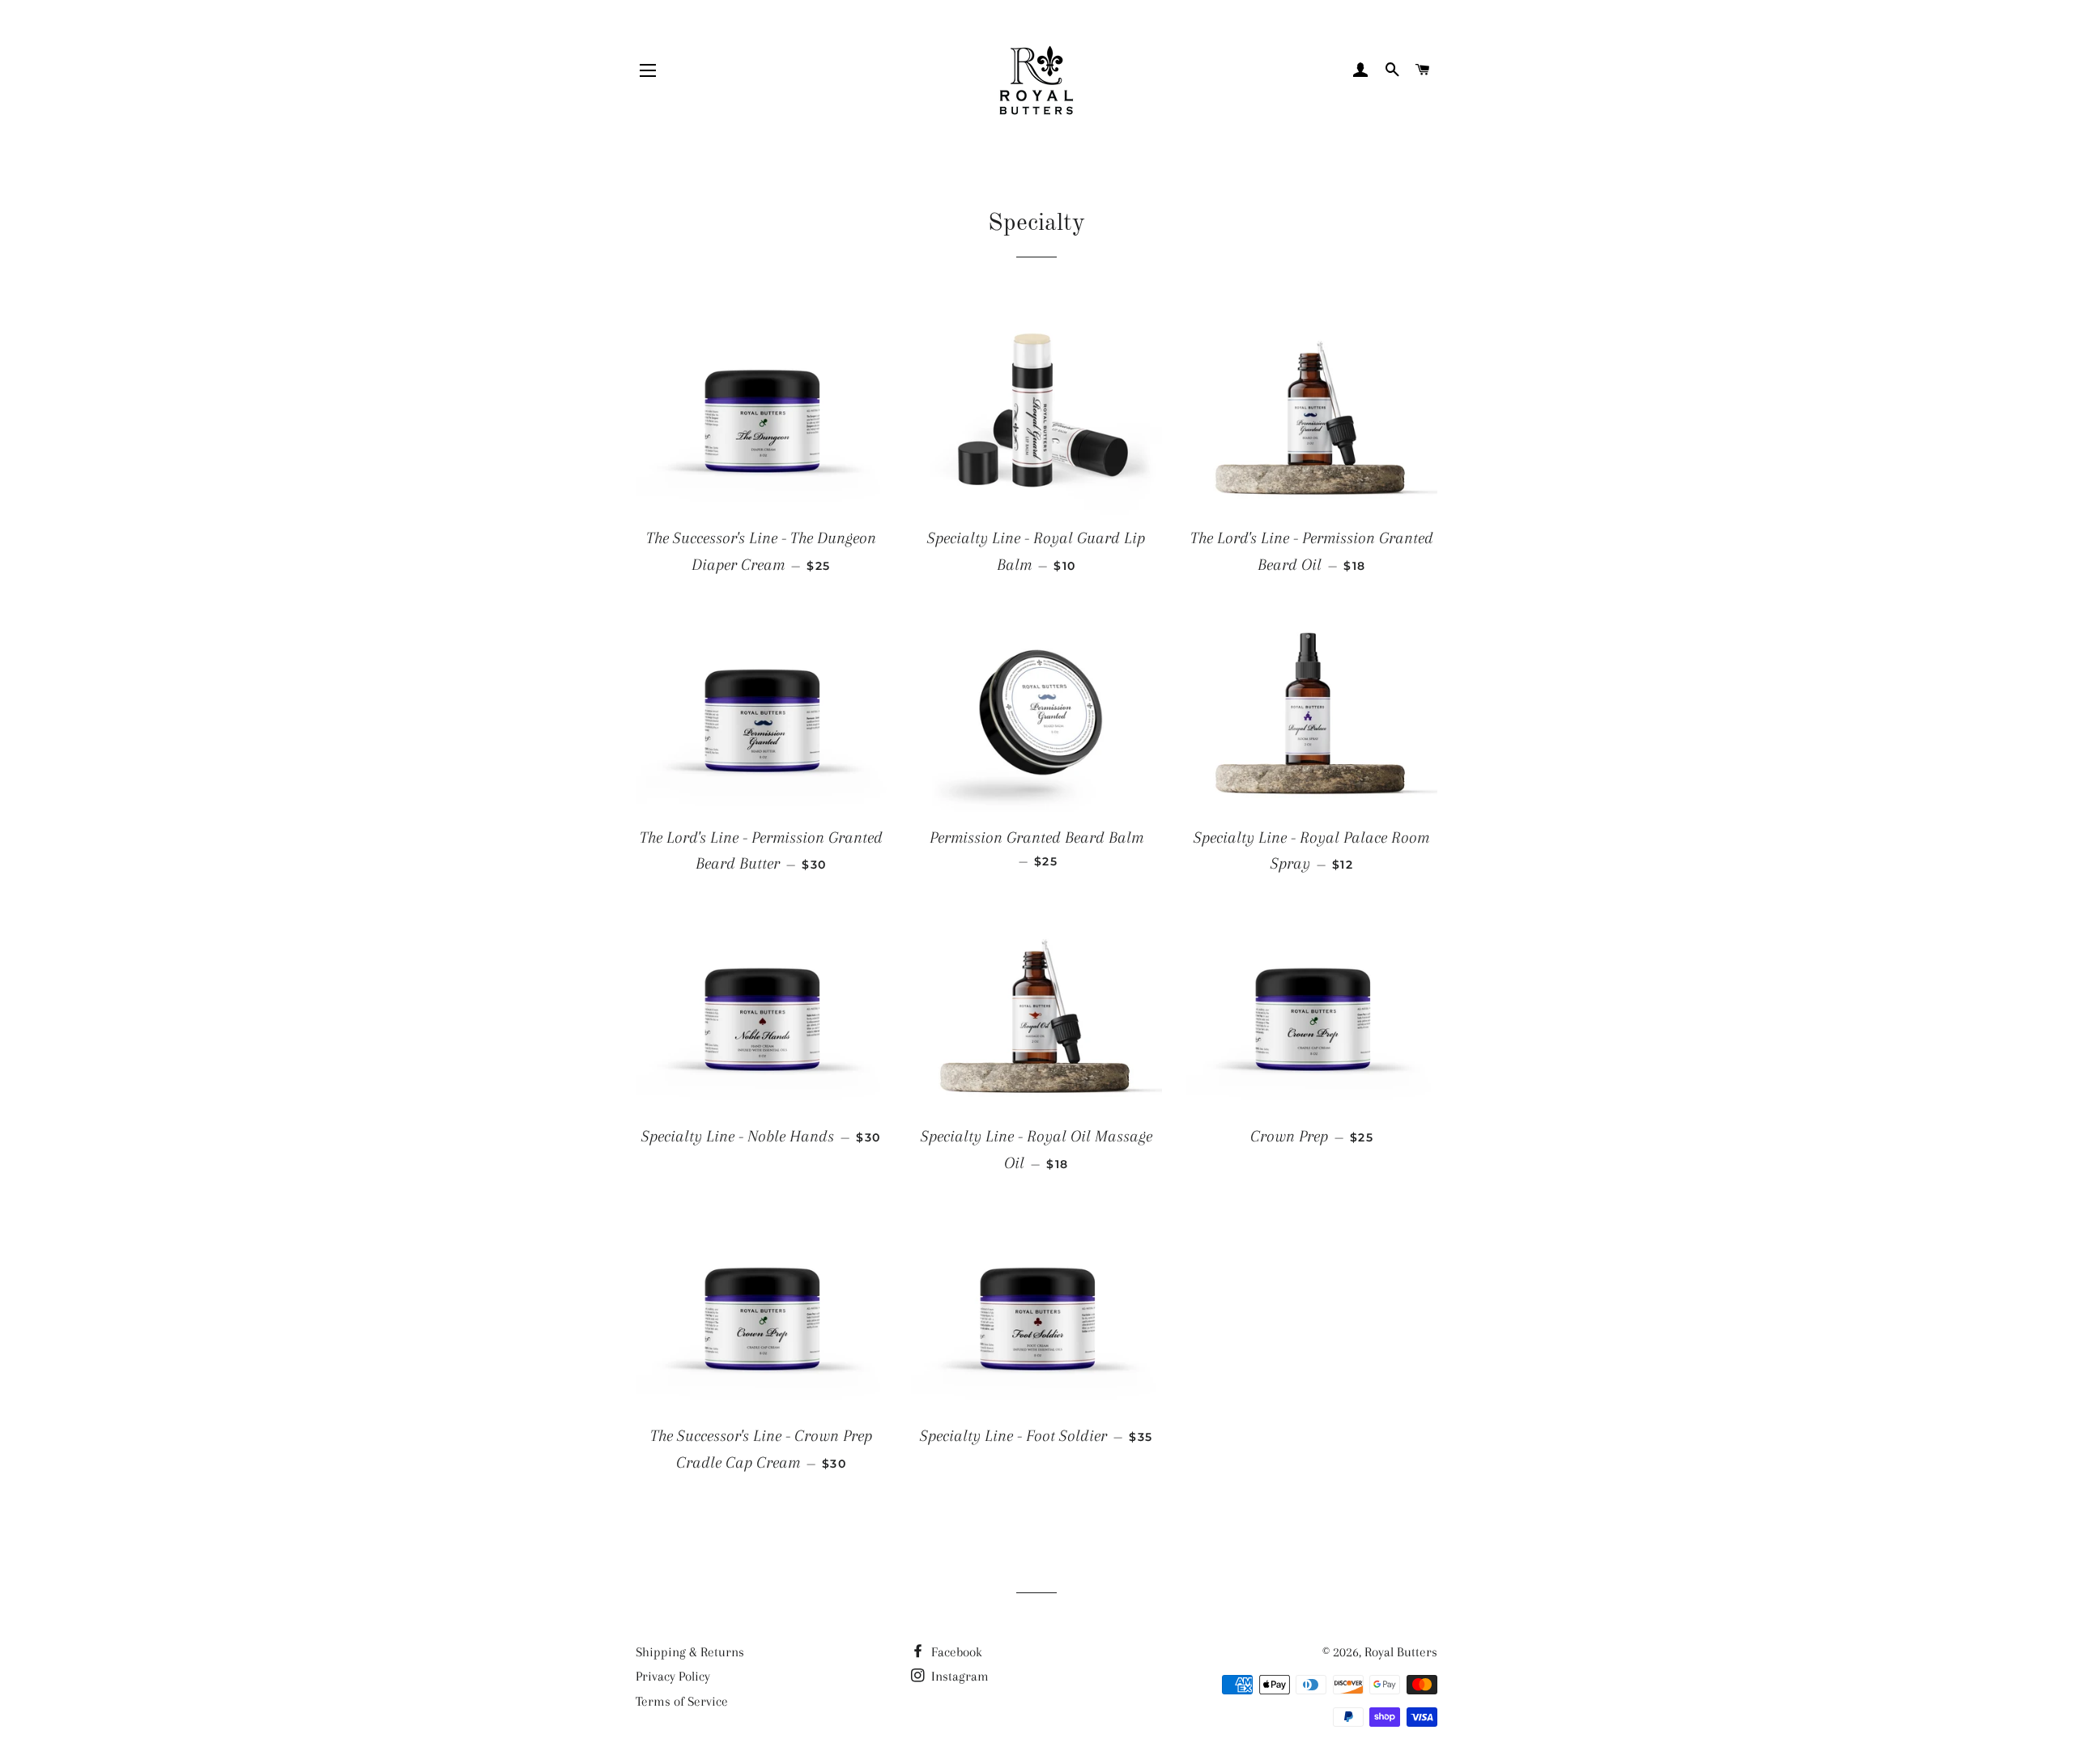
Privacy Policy (673, 1676)
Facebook (955, 1652)
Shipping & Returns (690, 1652)
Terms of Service (682, 1701)
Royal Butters (1401, 1652)
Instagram (958, 1676)
